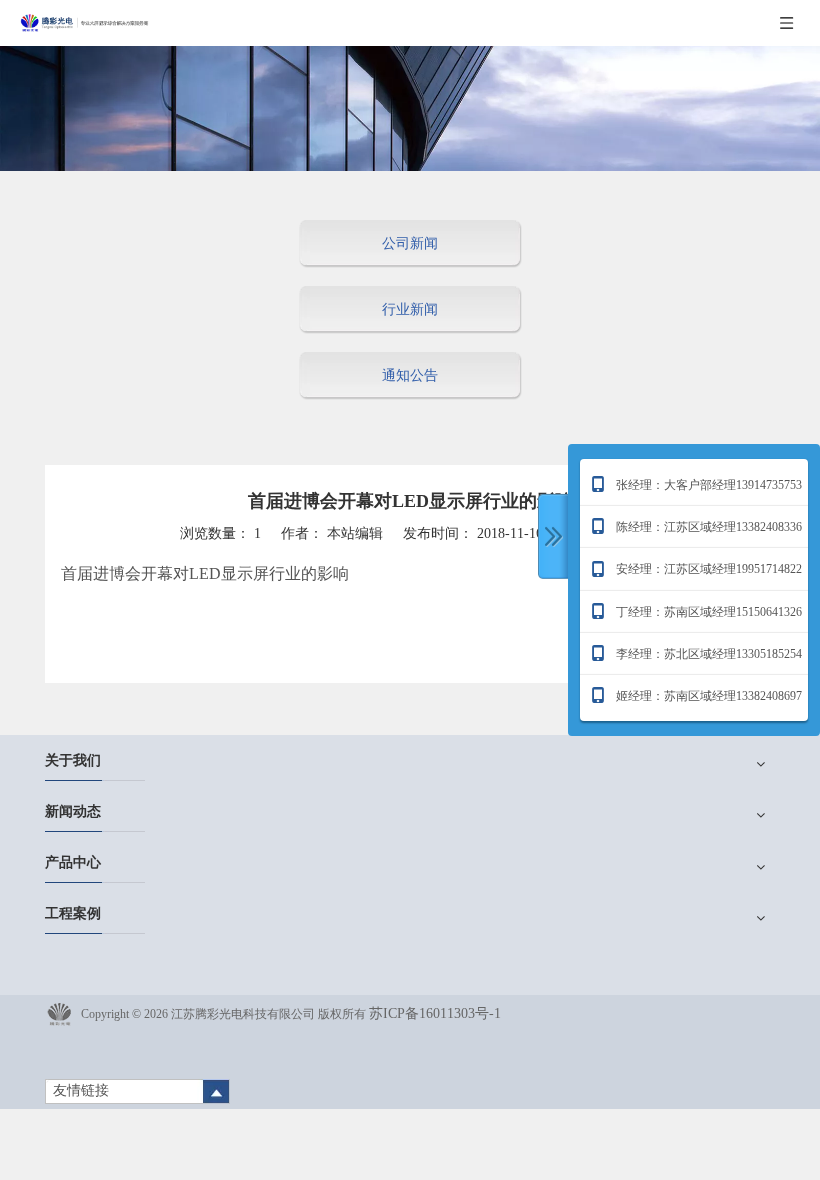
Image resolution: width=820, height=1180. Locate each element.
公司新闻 (410, 243)
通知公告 (410, 375)
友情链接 (81, 1090)
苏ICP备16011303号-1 (435, 1013)
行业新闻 (410, 309)
